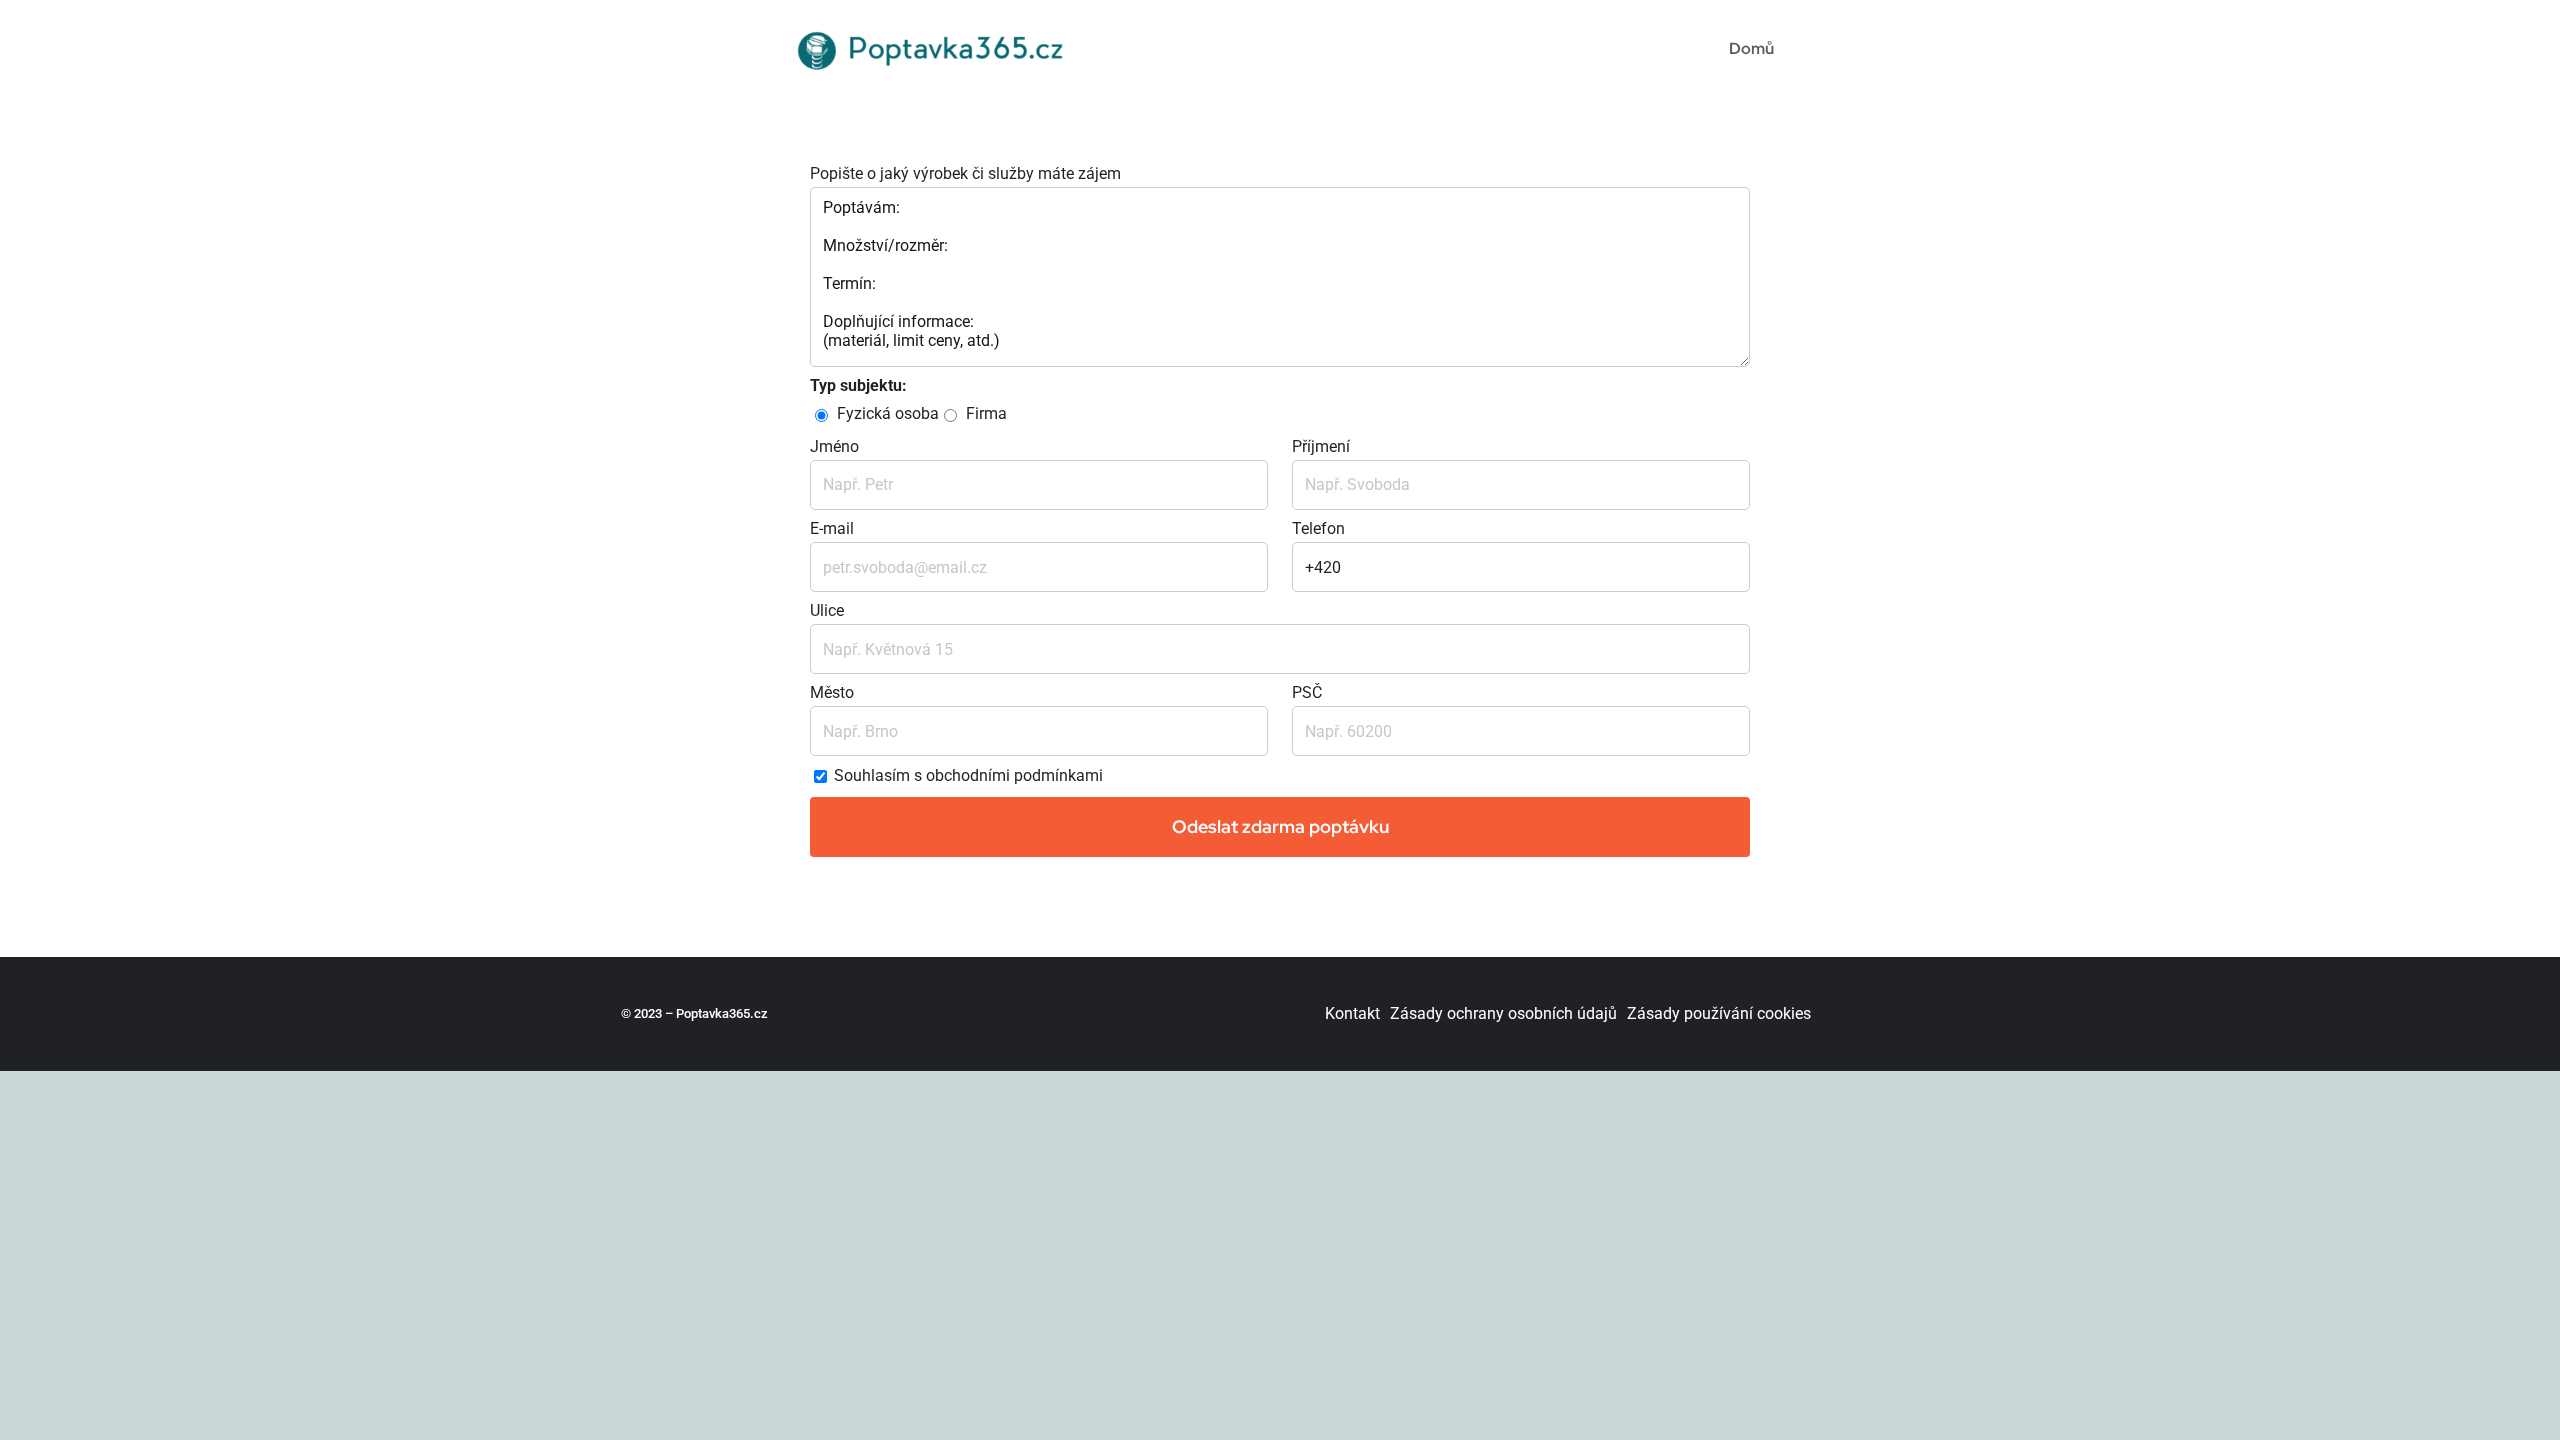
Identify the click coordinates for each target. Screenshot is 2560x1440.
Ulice (827, 610)
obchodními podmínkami (1014, 776)
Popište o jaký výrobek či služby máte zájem (965, 173)
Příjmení (1321, 446)
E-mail (832, 528)
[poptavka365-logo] (933, 22)
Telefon (1318, 528)
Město (832, 692)
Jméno (834, 446)
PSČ (1307, 692)
